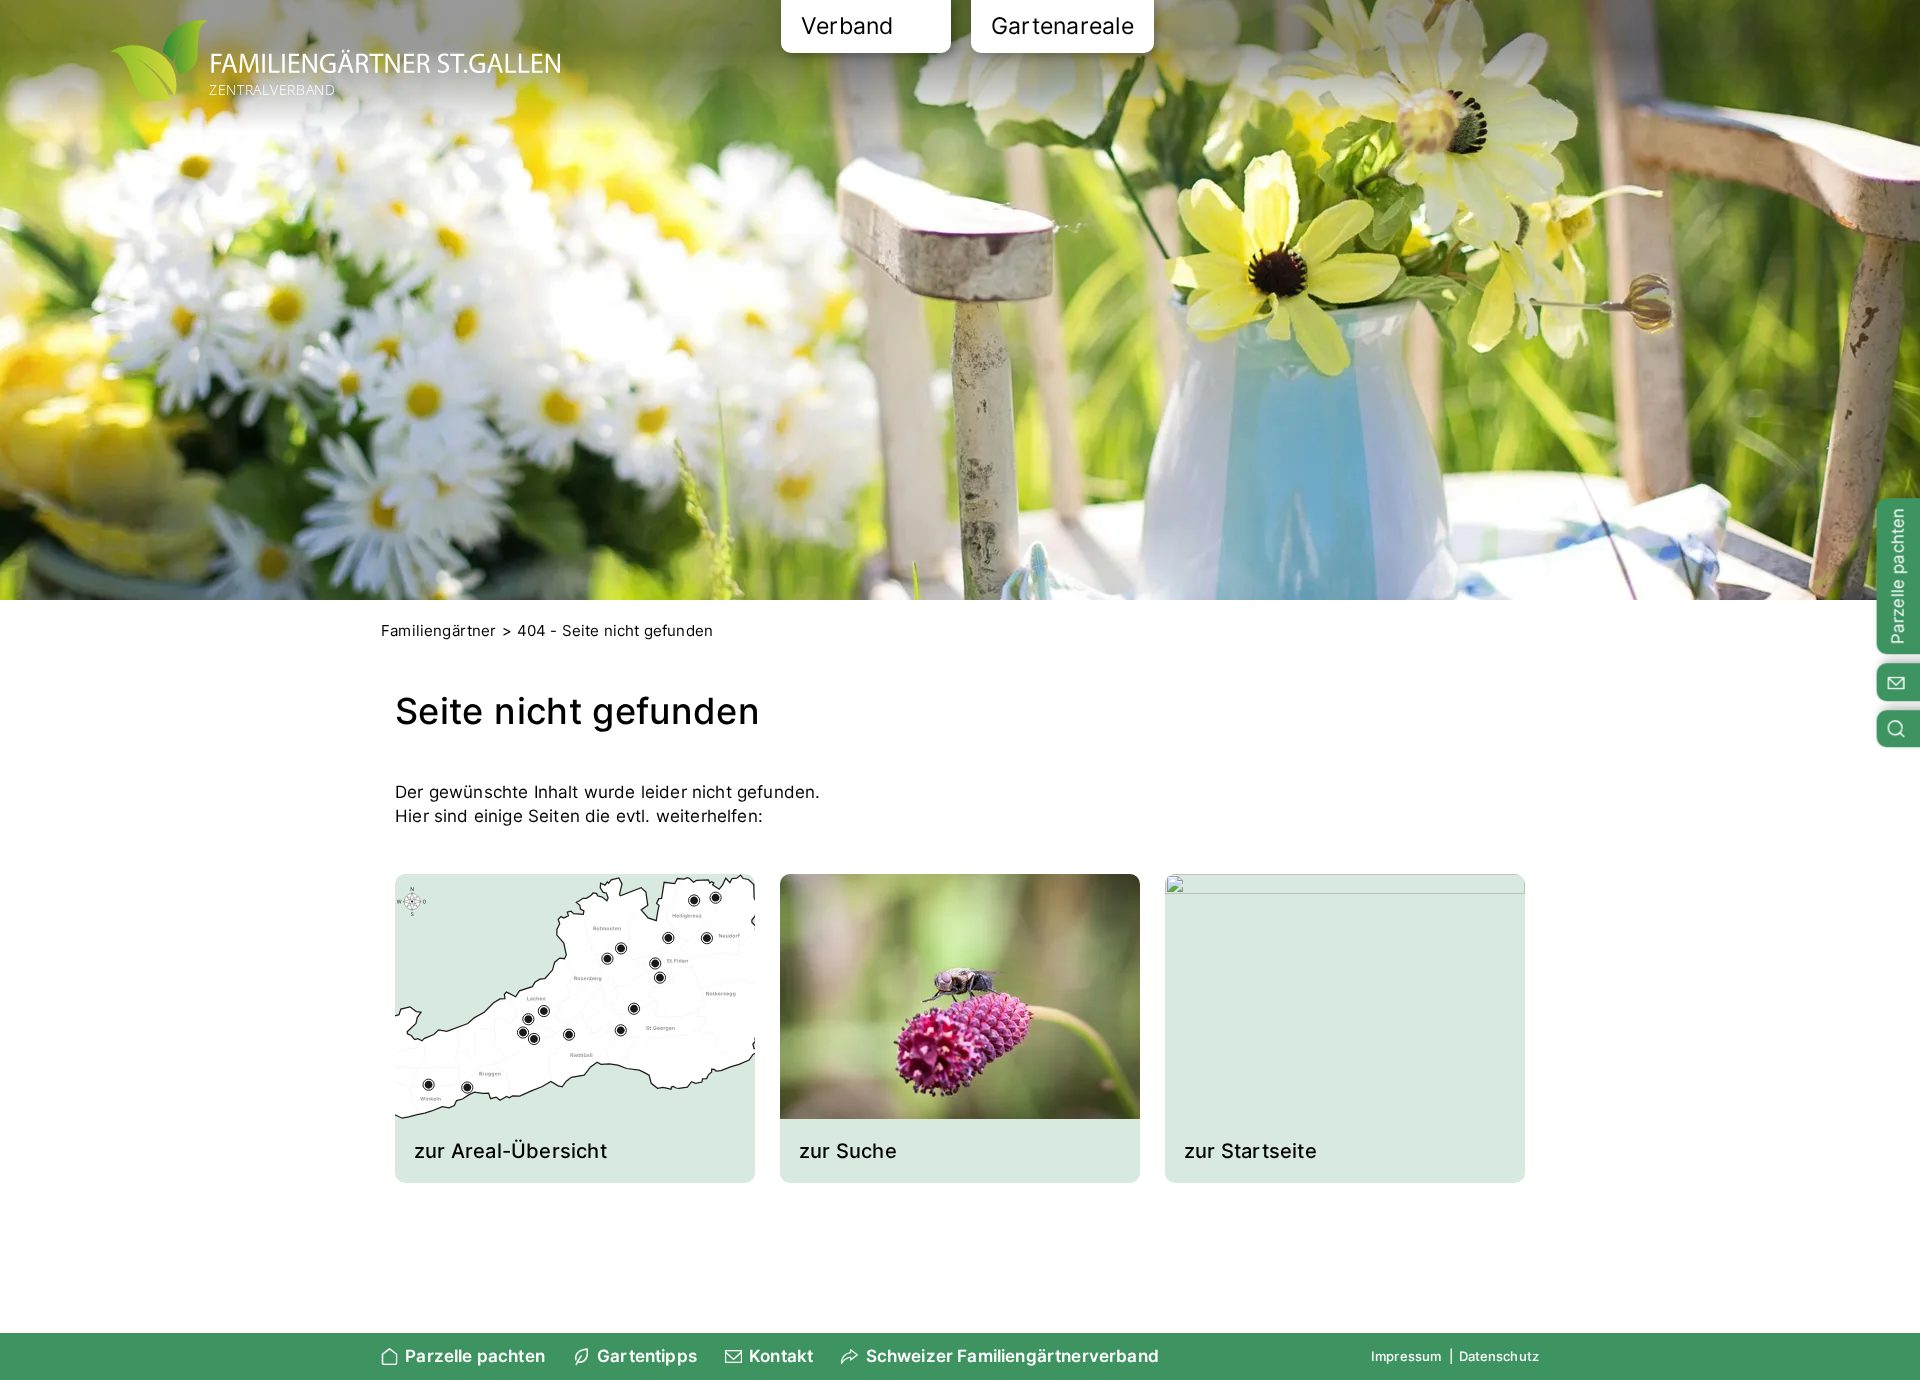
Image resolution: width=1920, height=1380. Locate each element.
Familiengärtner (439, 630)
